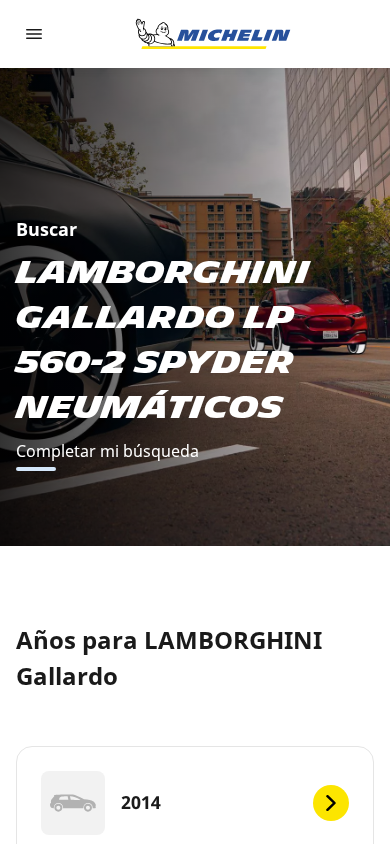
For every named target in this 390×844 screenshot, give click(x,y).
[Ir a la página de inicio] (213, 34)
